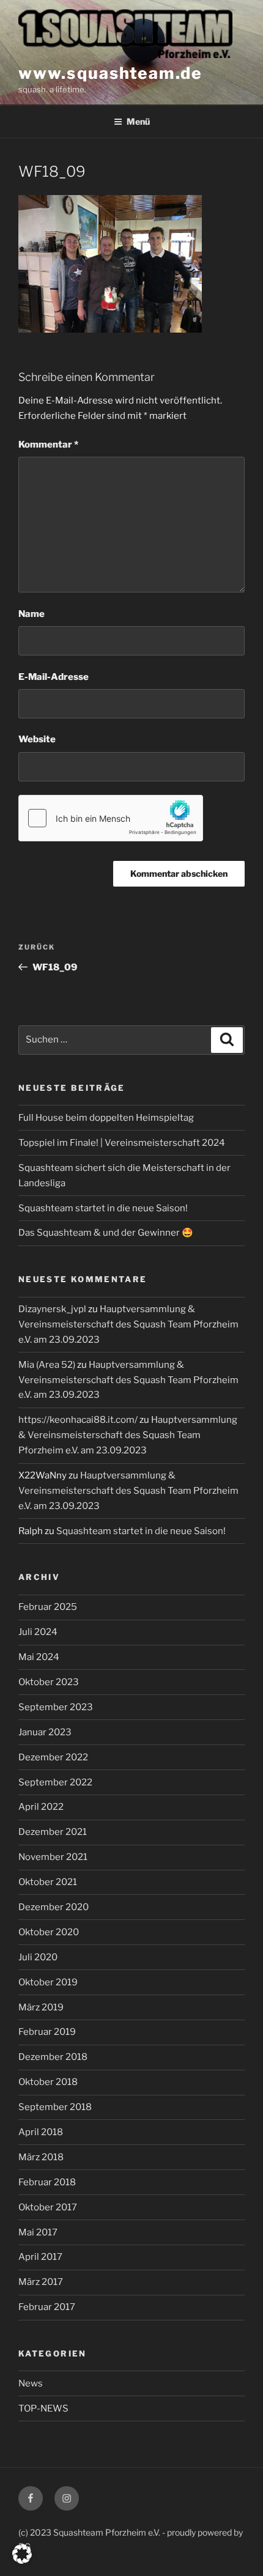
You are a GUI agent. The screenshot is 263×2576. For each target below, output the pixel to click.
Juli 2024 (38, 1632)
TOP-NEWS (43, 2408)
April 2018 (41, 2132)
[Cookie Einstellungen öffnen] (22, 2561)
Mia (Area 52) (47, 1365)
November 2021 (53, 1857)
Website (37, 739)
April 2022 (41, 1807)
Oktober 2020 (49, 1932)
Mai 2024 (39, 1657)
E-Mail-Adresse (54, 677)
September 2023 (56, 1707)
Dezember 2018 (53, 2057)
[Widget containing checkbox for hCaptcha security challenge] (111, 818)
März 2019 (41, 2007)
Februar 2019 (47, 2032)
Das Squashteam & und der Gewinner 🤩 (106, 1233)
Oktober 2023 (49, 1682)
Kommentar (48, 445)
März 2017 (41, 2282)
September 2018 (55, 2107)
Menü (138, 121)
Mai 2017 (38, 2232)
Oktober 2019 (48, 1982)
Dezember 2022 (53, 1757)
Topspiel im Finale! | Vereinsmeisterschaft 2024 (122, 1143)
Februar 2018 (47, 2182)
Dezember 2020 (54, 1907)
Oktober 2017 (48, 2207)
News (31, 2383)
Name (31, 614)
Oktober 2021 (48, 1882)
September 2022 (55, 1782)
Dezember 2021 (53, 1832)
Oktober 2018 (48, 2082)
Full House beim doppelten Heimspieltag (106, 1118)
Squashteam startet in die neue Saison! (103, 1208)
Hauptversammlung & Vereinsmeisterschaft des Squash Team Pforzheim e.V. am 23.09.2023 (128, 1324)
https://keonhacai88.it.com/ (78, 1420)
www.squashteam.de (110, 73)
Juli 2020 (38, 1957)
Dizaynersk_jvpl (52, 1309)
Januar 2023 (45, 1732)
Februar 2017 (47, 2307)
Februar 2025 (48, 1607)
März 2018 (41, 2157)
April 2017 (40, 2257)
